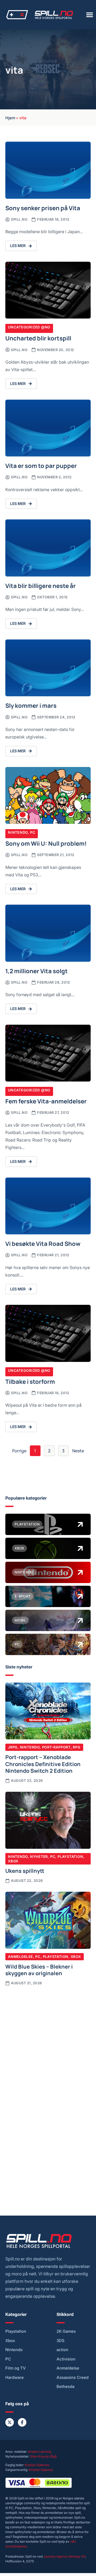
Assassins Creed (73, 2378)
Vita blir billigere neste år (41, 585)
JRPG (13, 1747)
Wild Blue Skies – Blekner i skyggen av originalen (39, 1970)
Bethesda (65, 2387)
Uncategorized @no (29, 327)
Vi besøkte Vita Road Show (43, 1243)
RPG (77, 1747)
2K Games (66, 2331)
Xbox (13, 1861)
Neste (78, 1451)
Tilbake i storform (30, 1381)
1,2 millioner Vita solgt (37, 971)
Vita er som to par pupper (41, 465)
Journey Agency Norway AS (65, 2556)
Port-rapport (56, 1747)
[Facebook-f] (22, 2422)
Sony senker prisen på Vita (43, 208)
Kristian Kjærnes (37, 2465)
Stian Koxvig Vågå (43, 2456)
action (62, 2350)
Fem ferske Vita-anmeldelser (46, 1101)
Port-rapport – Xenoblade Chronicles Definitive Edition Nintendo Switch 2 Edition (43, 1764)
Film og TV (16, 2368)
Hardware (15, 2378)
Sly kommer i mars (31, 705)
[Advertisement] (48, 2042)
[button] (90, 15)
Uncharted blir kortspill (38, 338)
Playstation (70, 1857)
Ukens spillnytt (25, 1870)
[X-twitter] (10, 2422)
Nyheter (39, 1857)
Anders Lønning (40, 2452)
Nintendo (18, 832)
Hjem (10, 117)
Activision (66, 2359)
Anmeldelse (21, 1957)
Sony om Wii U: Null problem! (46, 843)
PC (33, 832)
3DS (61, 2341)
